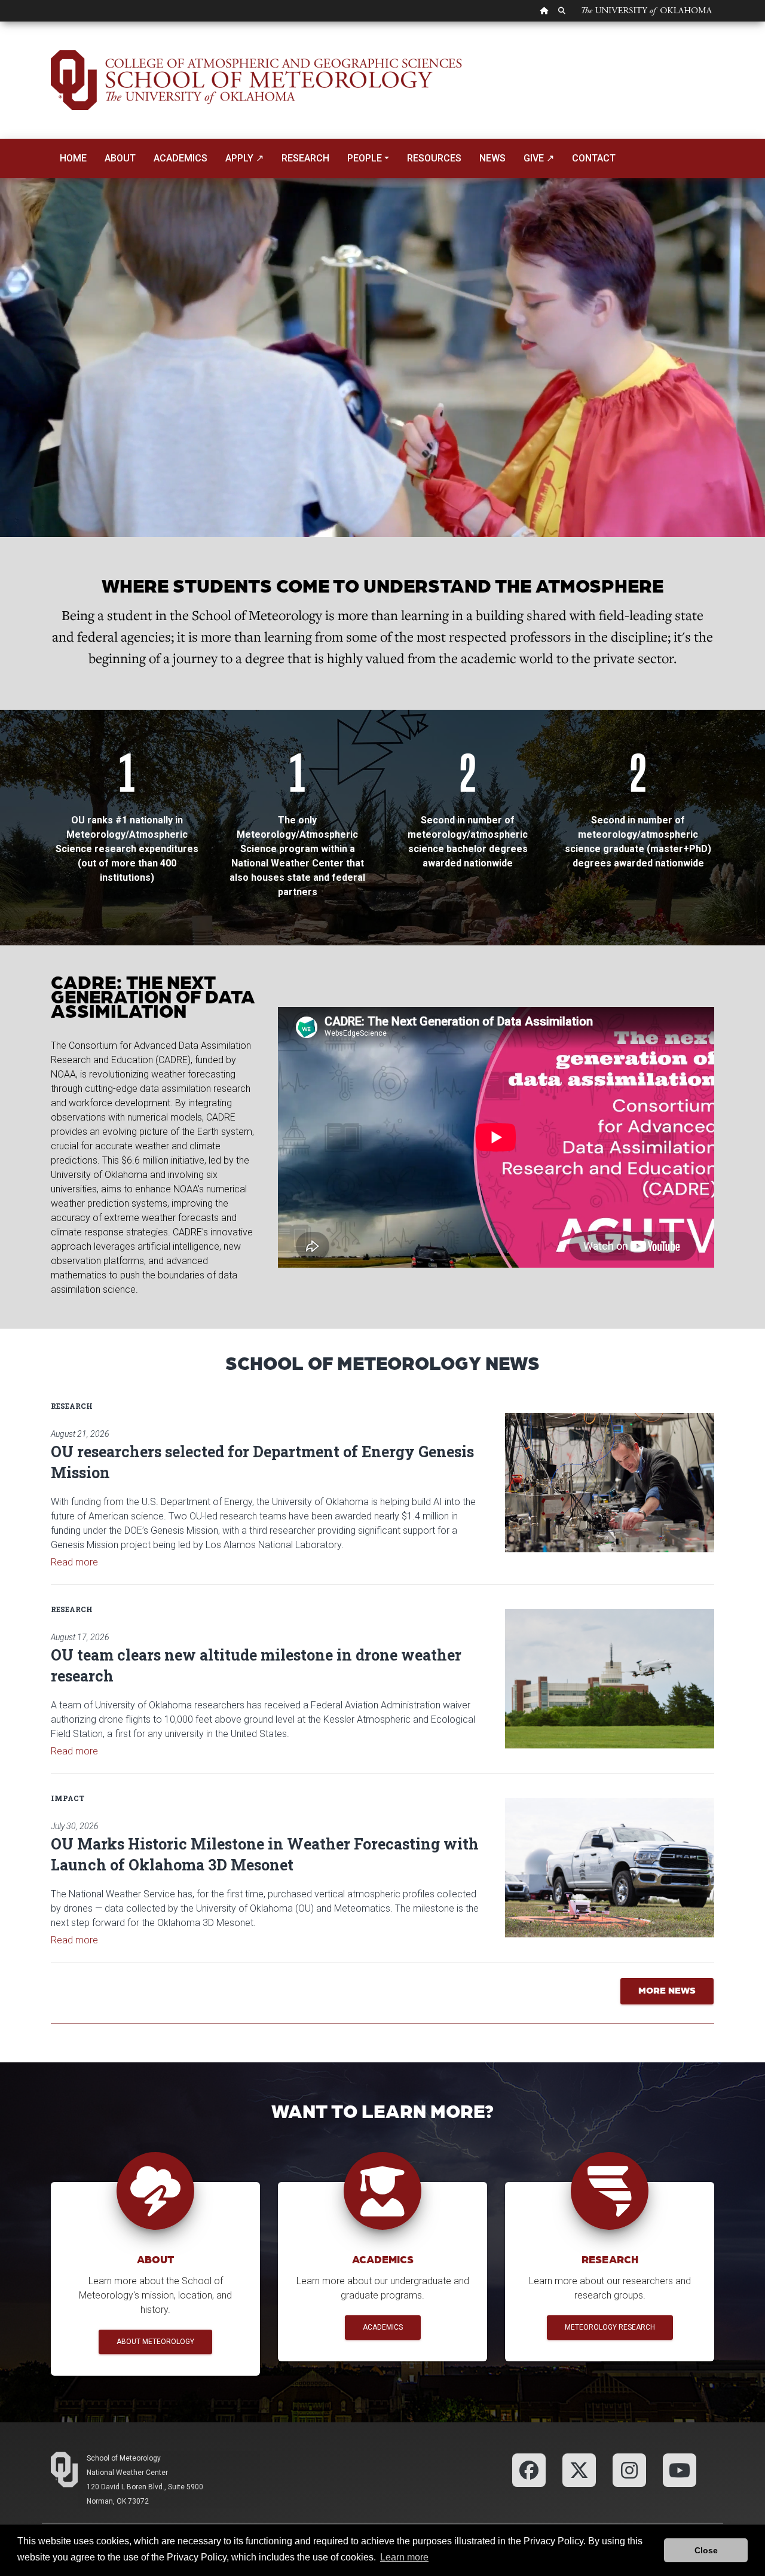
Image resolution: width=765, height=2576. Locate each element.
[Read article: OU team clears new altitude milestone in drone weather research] (610, 1679)
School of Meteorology (124, 2458)
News (492, 158)
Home (73, 158)
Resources (434, 158)
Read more (74, 1562)
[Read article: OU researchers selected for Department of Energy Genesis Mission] (610, 1483)
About (120, 158)
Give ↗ (539, 158)
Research (305, 158)
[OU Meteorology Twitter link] (579, 2469)
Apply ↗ (244, 158)
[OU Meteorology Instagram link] (629, 2469)
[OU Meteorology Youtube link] (680, 2469)
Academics (180, 158)
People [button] (365, 158)
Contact (594, 158)
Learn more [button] (404, 2557)
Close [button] (706, 2550)
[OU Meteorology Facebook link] (529, 2469)
